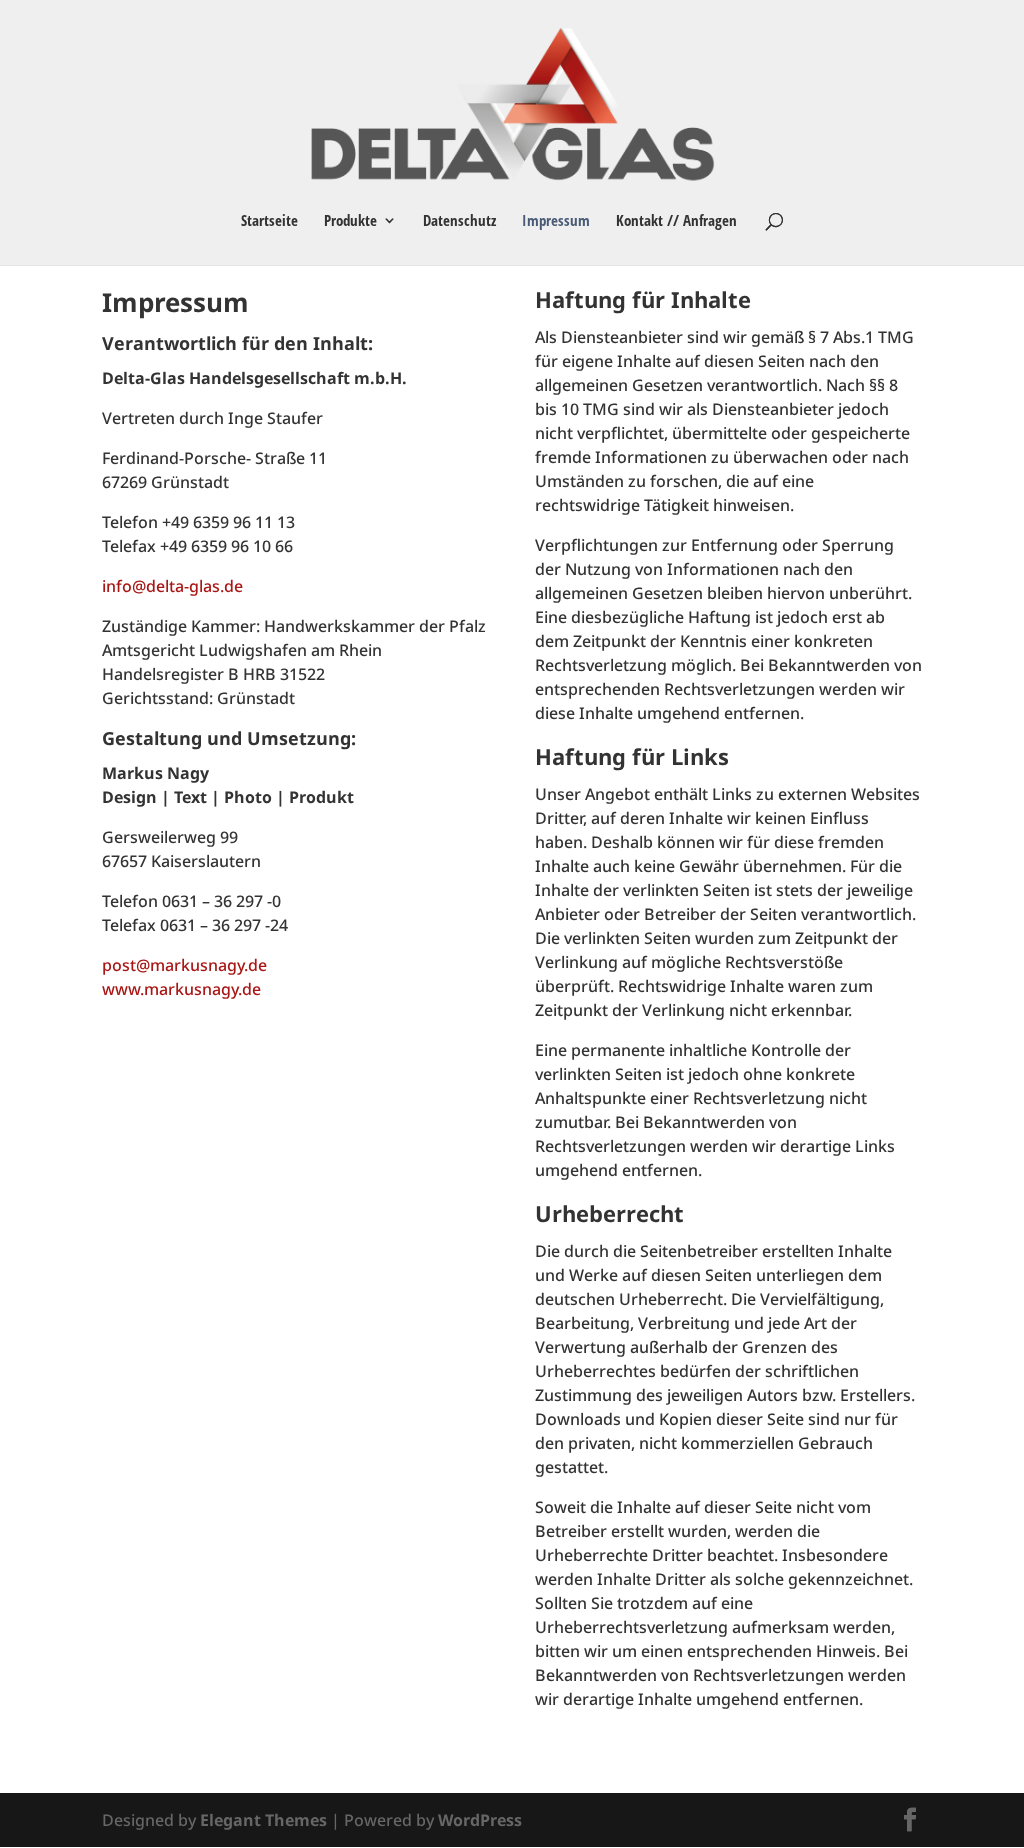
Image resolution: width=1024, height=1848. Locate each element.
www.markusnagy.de (181, 989)
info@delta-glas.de (172, 586)
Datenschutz (459, 221)
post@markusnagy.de (184, 965)
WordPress (480, 1820)
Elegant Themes (263, 1820)
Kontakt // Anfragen (676, 221)
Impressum (556, 221)
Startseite (269, 221)
